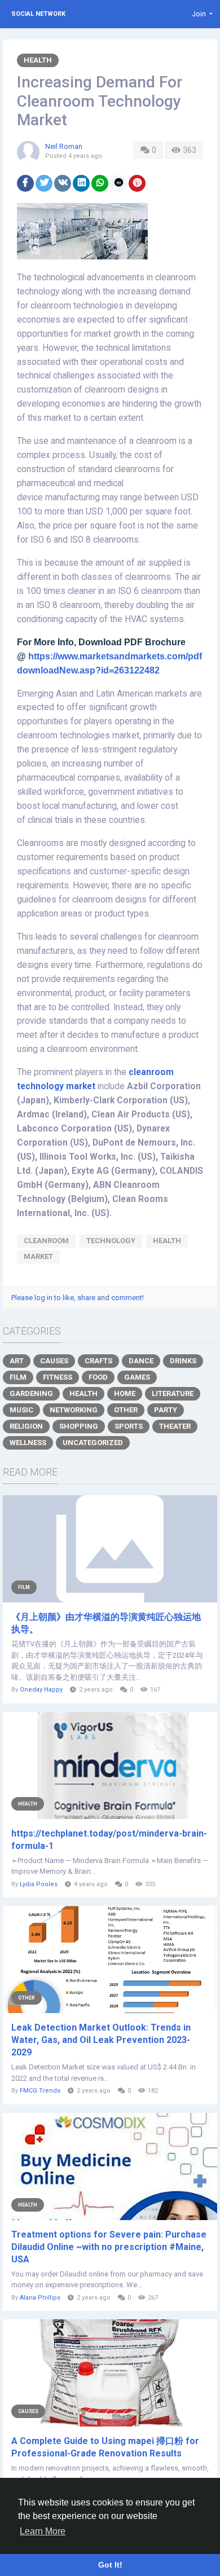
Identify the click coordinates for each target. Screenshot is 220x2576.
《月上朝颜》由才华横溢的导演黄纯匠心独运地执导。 (106, 1623)
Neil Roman (64, 146)
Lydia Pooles (39, 1884)
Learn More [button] (43, 2531)
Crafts (98, 1361)
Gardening (31, 1393)
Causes (54, 1361)
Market (38, 1256)
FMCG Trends (40, 2091)
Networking (74, 1410)
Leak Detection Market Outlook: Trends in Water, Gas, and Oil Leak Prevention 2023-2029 (101, 2040)
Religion (26, 1426)
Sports (129, 1426)
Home (125, 1393)
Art (17, 1361)
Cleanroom (46, 1241)
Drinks (183, 1361)
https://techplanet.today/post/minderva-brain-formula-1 (109, 1840)
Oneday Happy (41, 1690)
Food (98, 1377)
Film (18, 1377)
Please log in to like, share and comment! (78, 1298)
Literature (173, 1393)
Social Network (38, 14)
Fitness (58, 1377)
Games (137, 1377)
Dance (141, 1361)
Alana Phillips (40, 2298)
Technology (111, 1241)
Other (126, 1410)
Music (21, 1410)
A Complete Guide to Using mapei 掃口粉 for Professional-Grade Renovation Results (105, 2447)
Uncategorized (93, 1443)
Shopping (79, 1426)
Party (166, 1410)
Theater (175, 1426)
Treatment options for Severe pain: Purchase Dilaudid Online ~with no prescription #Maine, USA (109, 2247)
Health (38, 60)
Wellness (28, 1443)
